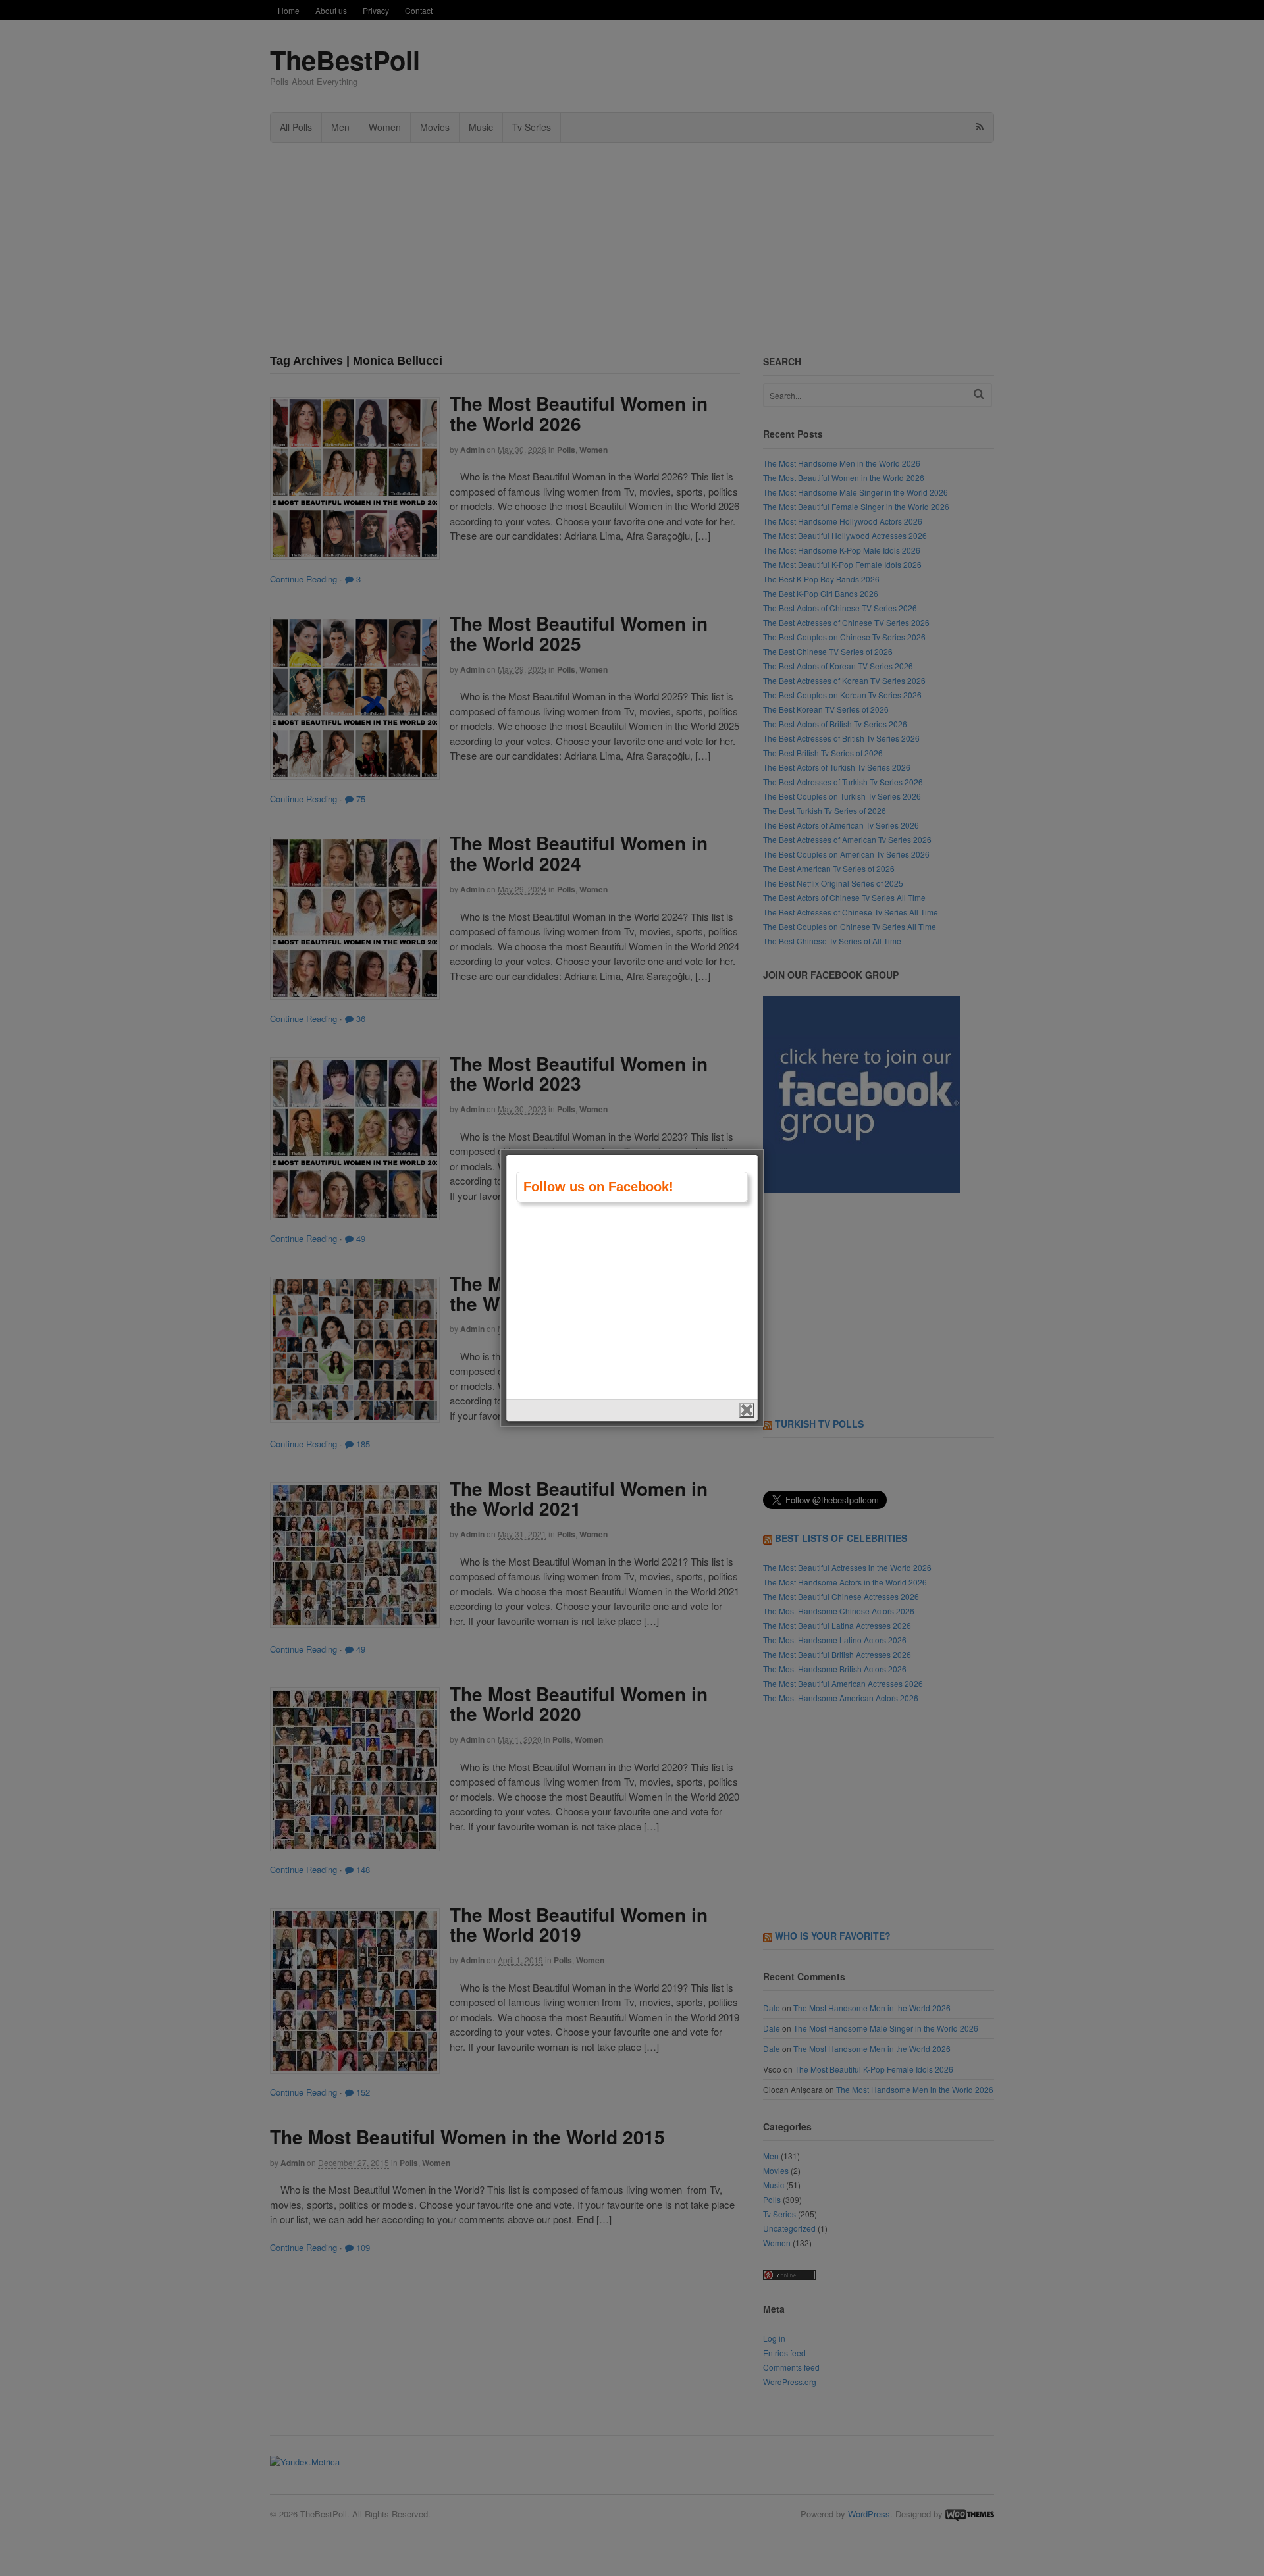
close (747, 1410)
